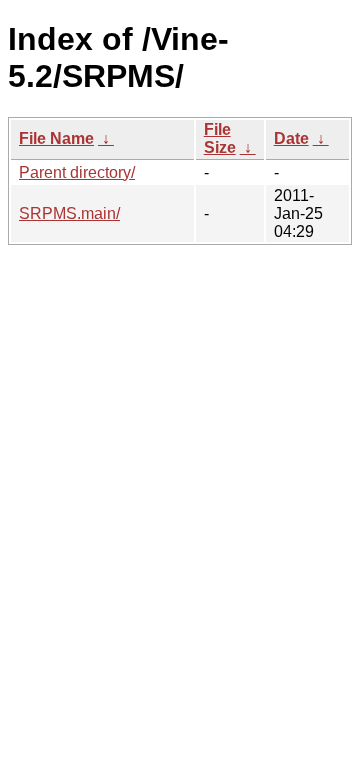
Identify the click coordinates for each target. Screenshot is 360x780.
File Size (220, 138)
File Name (56, 138)
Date (291, 138)
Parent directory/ (77, 172)
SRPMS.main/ (69, 213)
